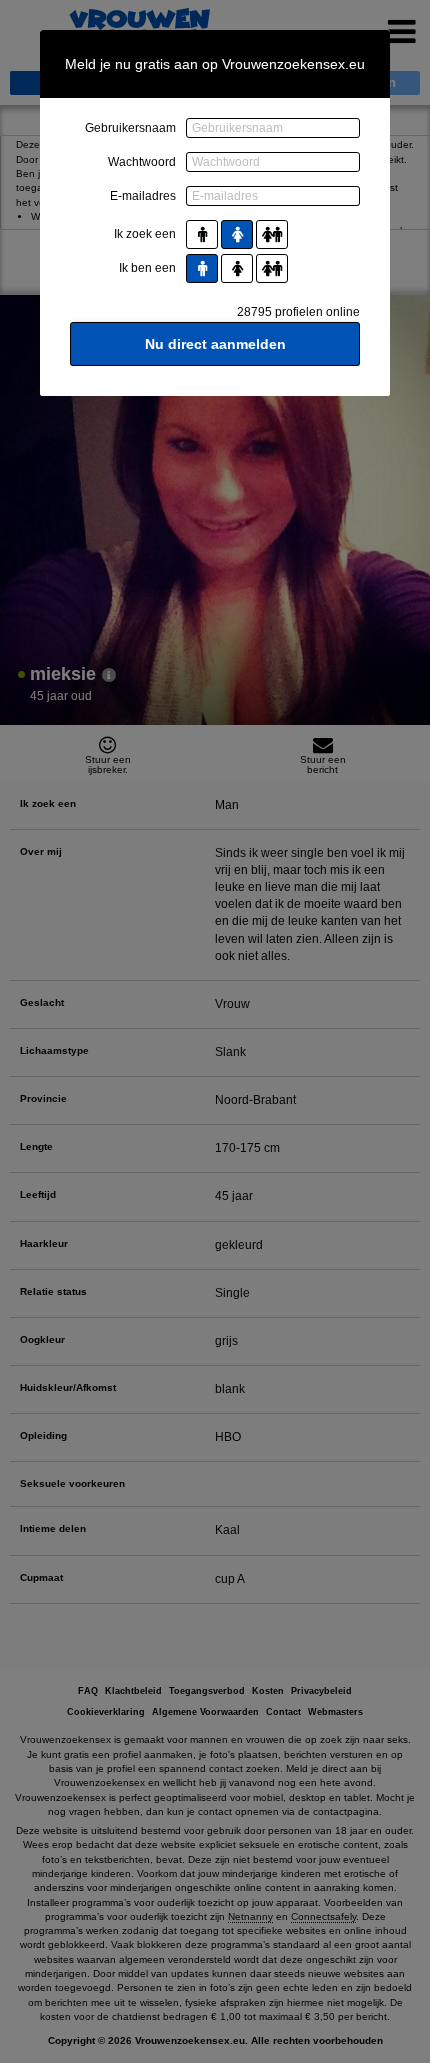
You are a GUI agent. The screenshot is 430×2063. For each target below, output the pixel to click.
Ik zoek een (145, 234)
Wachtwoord (142, 162)
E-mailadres (143, 196)
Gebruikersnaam (130, 128)
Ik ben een (147, 268)
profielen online (298, 312)
